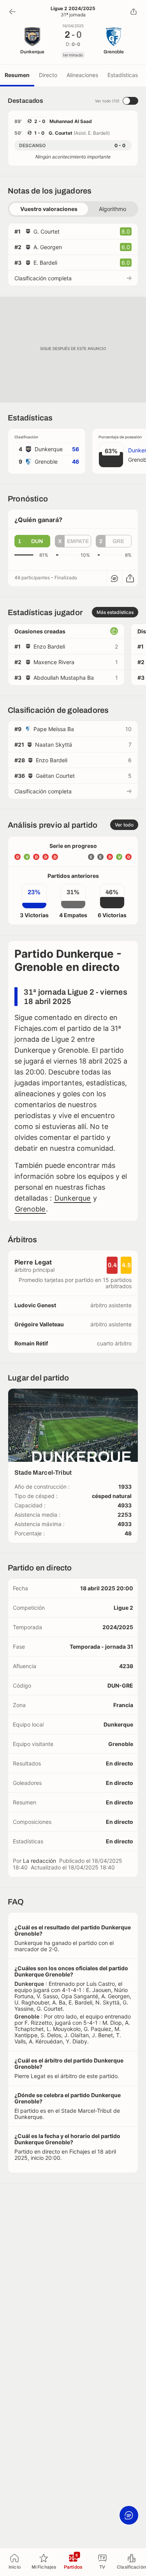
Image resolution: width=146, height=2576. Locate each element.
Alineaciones (82, 75)
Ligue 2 (123, 1608)
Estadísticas (123, 75)
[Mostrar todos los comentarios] (114, 579)
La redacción (40, 1861)
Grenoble (30, 1209)
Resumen (17, 75)
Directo (48, 75)
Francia (123, 1705)
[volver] (12, 12)
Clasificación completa (43, 278)
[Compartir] (134, 12)
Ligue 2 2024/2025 (73, 9)
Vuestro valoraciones (49, 209)
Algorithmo (113, 209)
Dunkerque (72, 1198)
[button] (32, 541)
